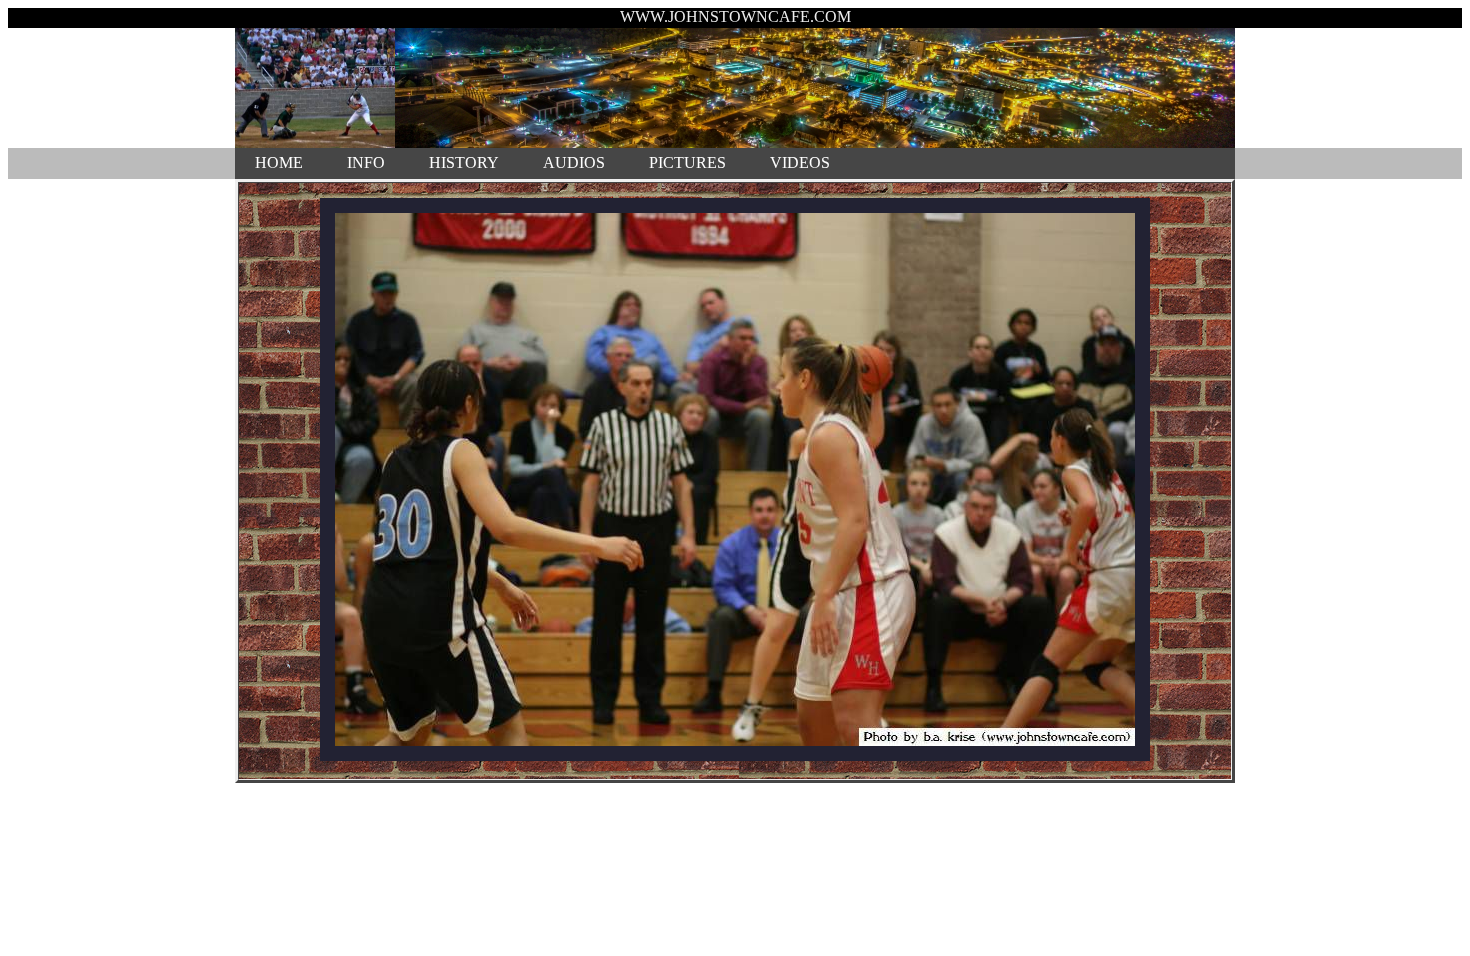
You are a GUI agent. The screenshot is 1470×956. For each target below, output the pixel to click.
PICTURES (687, 162)
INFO (366, 162)
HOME (279, 162)
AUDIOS (574, 162)
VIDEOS (800, 162)
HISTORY (464, 162)
